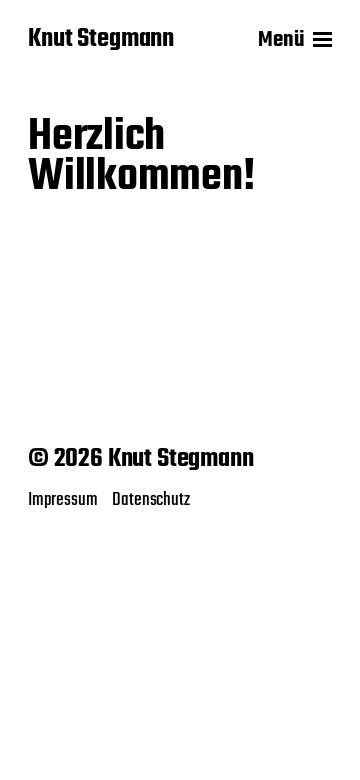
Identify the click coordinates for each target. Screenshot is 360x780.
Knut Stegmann (101, 40)
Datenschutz (150, 500)
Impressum (62, 500)
